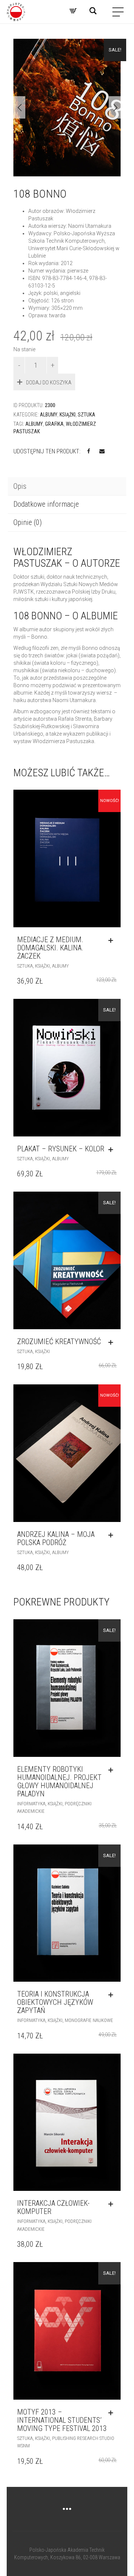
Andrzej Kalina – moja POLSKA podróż (56, 1538)
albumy (34, 424)
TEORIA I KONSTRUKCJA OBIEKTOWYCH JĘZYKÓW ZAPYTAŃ (55, 2002)
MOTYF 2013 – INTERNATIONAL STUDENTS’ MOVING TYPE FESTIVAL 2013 (62, 2420)
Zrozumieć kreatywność (59, 1342)
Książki (68, 415)
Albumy (49, 415)
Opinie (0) (28, 522)
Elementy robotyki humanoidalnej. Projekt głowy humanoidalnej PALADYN (59, 1781)
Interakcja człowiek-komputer (53, 2207)
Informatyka (31, 1804)
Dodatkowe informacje (46, 504)
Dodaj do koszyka (49, 383)
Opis (20, 486)
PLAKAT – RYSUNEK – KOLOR (61, 1149)
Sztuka (87, 415)
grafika (54, 424)
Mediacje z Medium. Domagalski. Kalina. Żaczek (50, 948)
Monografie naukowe (89, 2020)
